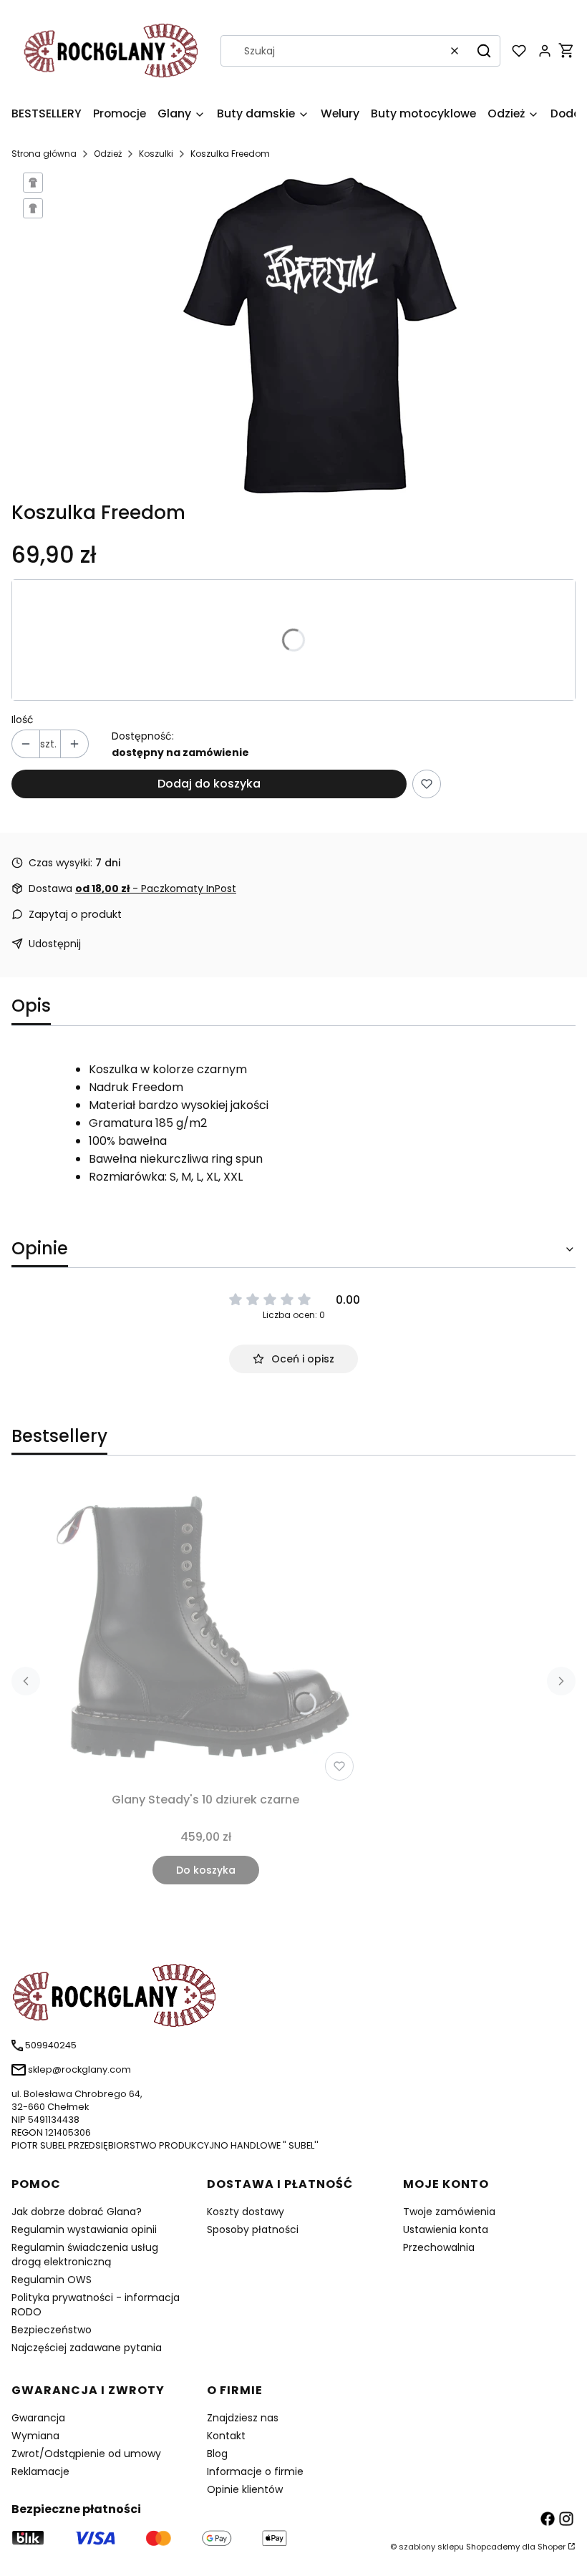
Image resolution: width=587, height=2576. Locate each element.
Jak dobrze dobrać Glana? (77, 2212)
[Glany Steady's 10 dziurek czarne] (205, 1632)
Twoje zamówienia (449, 2212)
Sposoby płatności (253, 2229)
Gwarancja (38, 2418)
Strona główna (44, 154)
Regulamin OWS (52, 2280)
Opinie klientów (245, 2489)
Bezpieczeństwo (52, 2330)
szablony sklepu (431, 2547)
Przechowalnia (439, 2247)
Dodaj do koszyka (209, 784)
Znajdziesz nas (243, 2418)
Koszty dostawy (246, 2212)
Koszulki (156, 154)
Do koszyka (206, 1870)
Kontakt (226, 2436)
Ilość (23, 720)
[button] (484, 51)
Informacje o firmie (255, 2471)
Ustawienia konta (446, 2229)
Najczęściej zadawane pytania (87, 2348)
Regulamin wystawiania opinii (84, 2229)
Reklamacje (40, 2471)
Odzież (108, 154)
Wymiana (35, 2436)
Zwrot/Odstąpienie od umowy (86, 2454)
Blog (217, 2454)
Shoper (552, 2547)
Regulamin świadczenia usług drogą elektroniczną (85, 2255)
